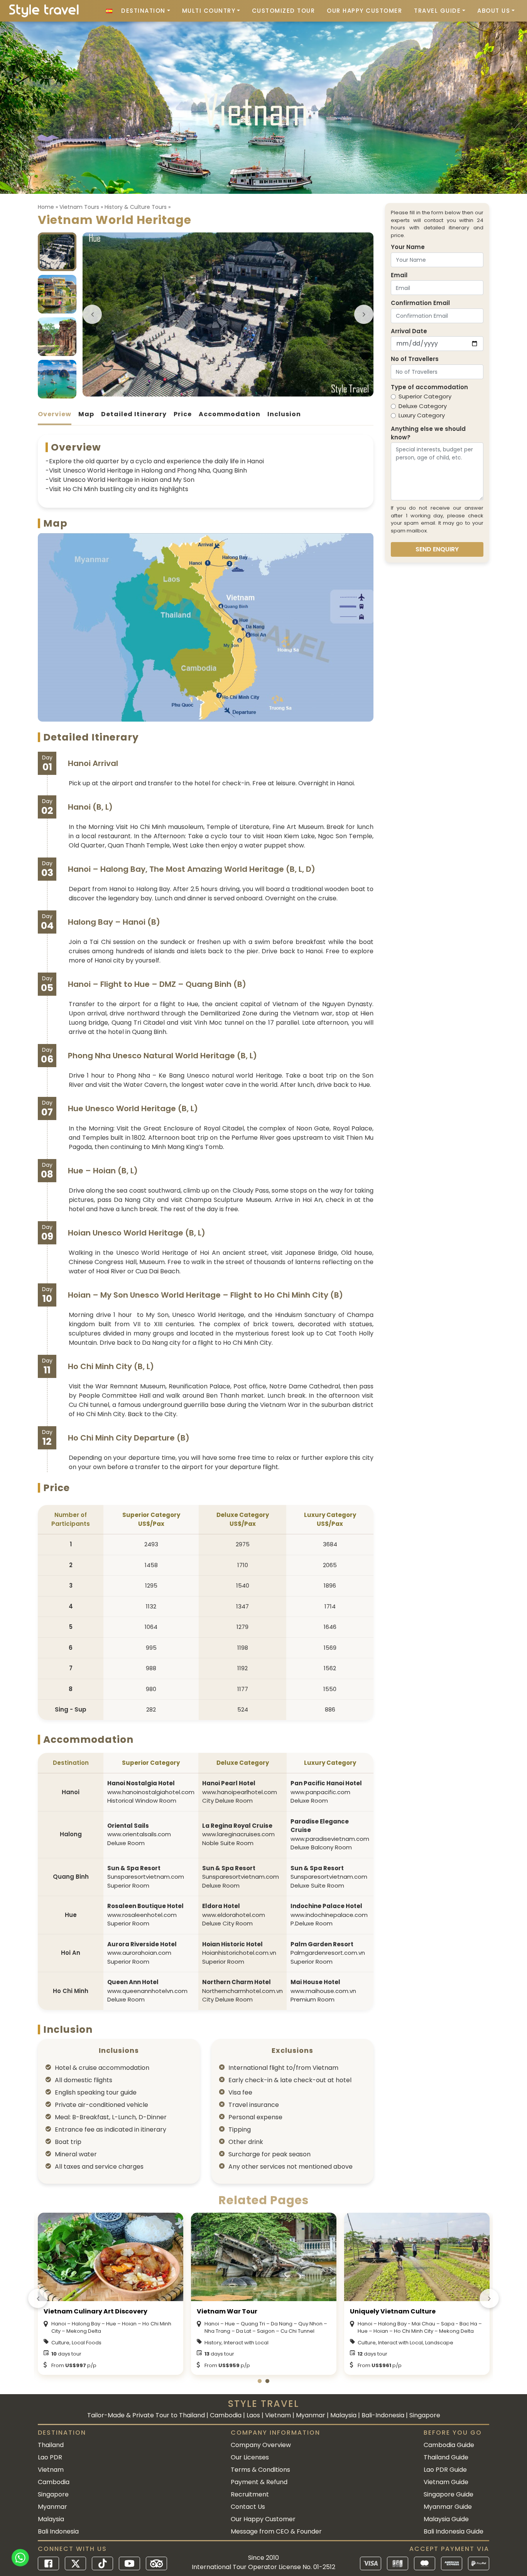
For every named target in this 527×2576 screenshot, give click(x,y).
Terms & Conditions (260, 2470)
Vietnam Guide (446, 2482)
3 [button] (228, 392)
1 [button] (213, 392)
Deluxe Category (423, 406)
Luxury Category (422, 415)
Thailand (51, 2445)
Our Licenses (250, 2457)
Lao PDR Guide (445, 2470)
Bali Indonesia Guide (454, 2531)
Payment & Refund (259, 2482)
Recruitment (250, 2494)
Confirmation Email (420, 303)
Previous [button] (92, 314)
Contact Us (248, 2507)
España (109, 11)
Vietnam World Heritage (283, 2311)
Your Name (408, 247)
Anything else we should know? (428, 433)
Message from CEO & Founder (276, 2531)
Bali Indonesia (58, 2531)
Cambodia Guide (449, 2445)
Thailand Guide (446, 2457)
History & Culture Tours (136, 207)
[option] (228, 314)
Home (46, 207)
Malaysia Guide (446, 2519)
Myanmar (52, 2507)
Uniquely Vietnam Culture (132, 2311)
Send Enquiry (437, 549)
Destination (143, 11)
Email (399, 275)
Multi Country (209, 11)
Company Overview (261, 2445)
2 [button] (220, 392)
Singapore (53, 2494)
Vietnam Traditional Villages (444, 2311)
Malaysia (51, 2519)
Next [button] (364, 314)
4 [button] (236, 392)
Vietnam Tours (79, 207)
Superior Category (425, 396)
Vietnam (51, 2470)
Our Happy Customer (364, 11)
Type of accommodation (429, 387)
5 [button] (243, 392)
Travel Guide (437, 11)
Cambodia (54, 2482)
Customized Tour (284, 11)
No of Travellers (415, 359)
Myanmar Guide (448, 2507)
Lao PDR (50, 2457)
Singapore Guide (448, 2494)
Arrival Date (409, 331)
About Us (494, 11)
